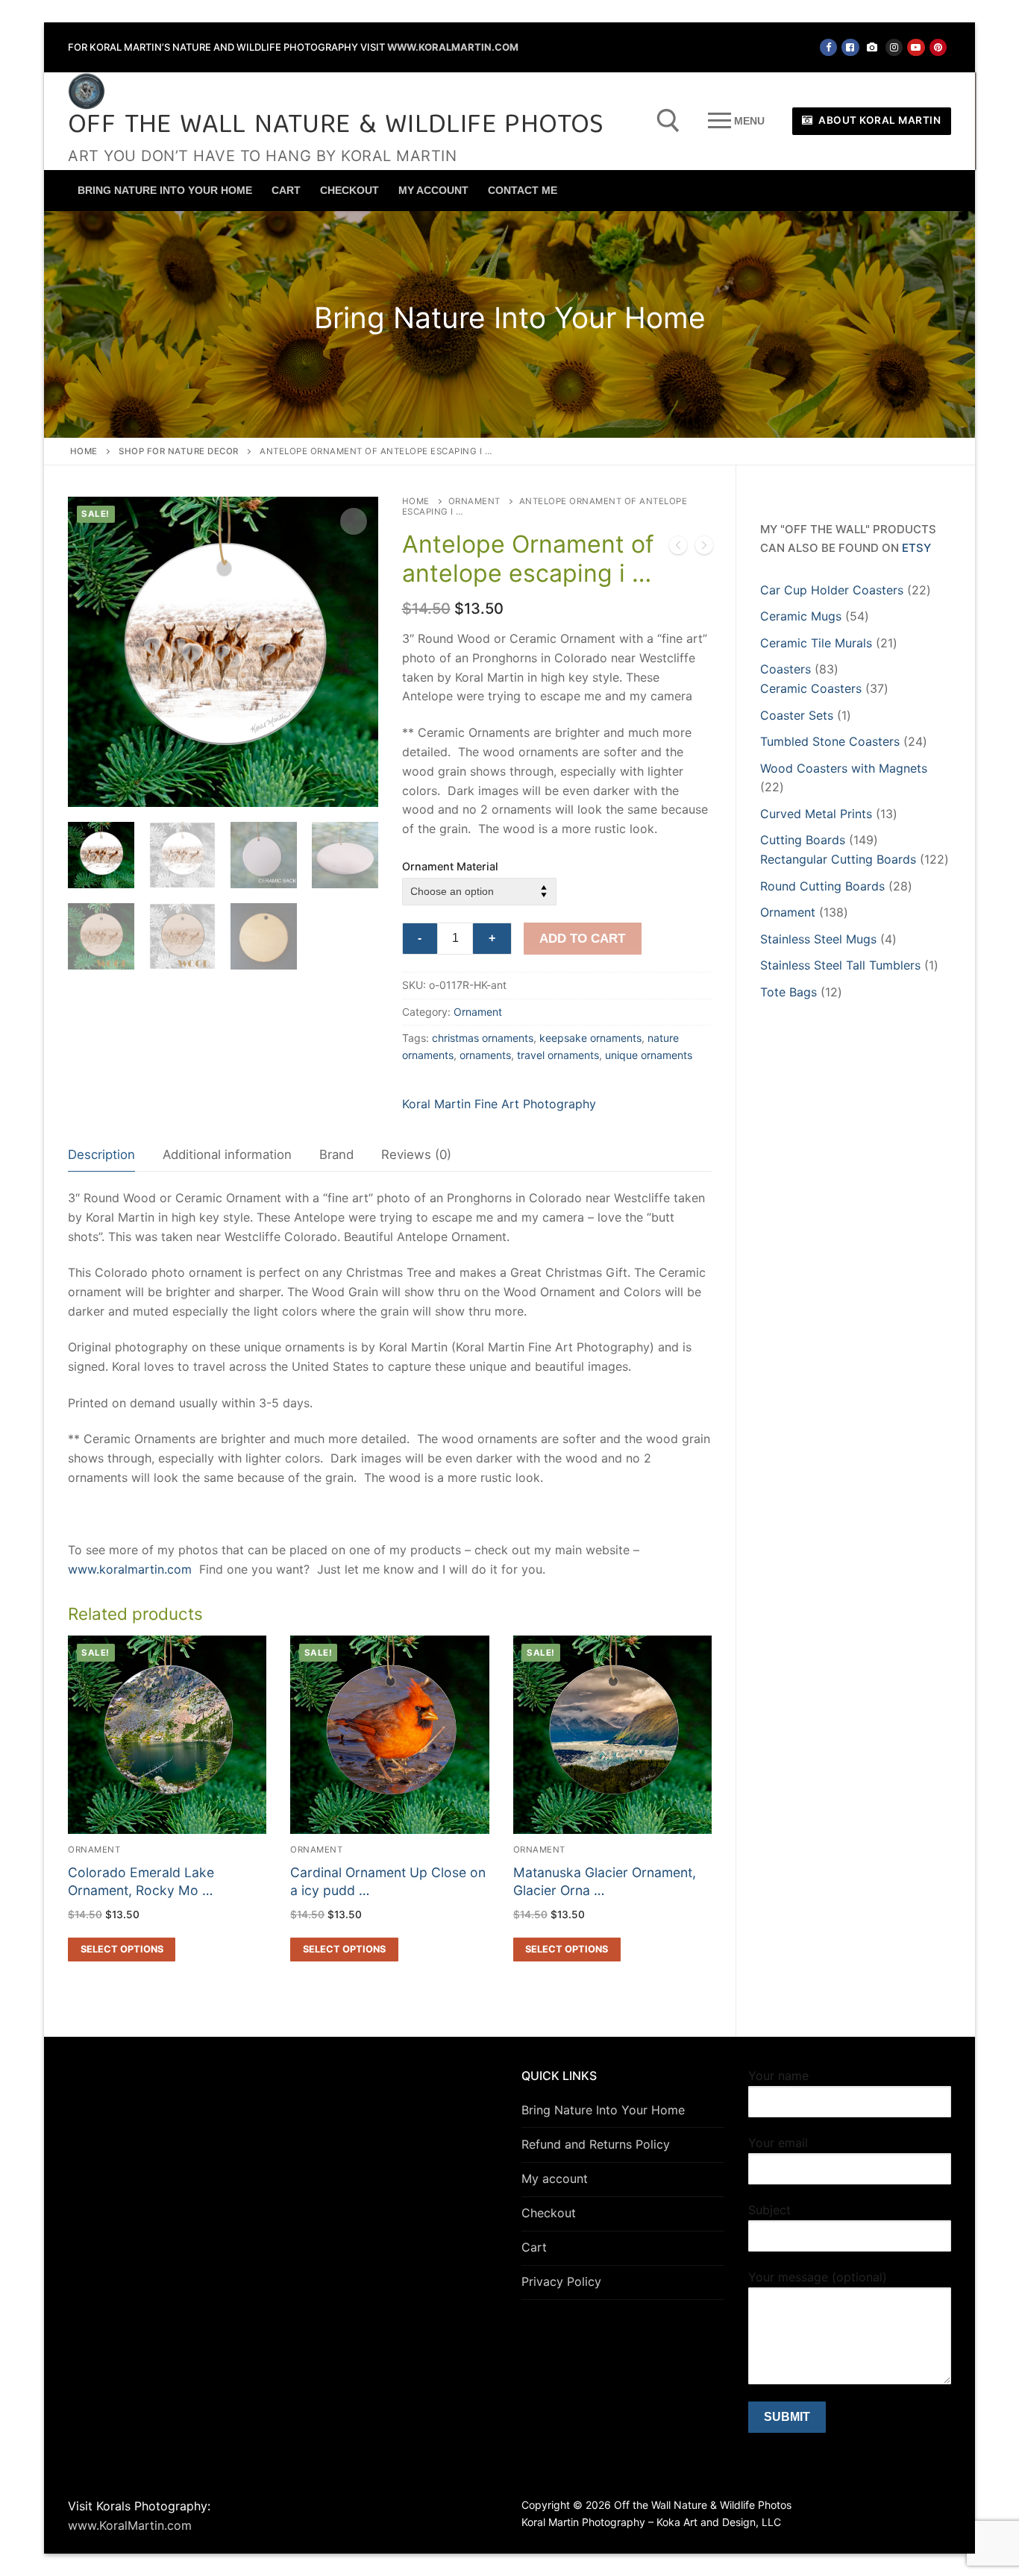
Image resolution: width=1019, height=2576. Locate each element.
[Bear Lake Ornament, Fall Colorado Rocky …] (704, 548)
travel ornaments (558, 1055)
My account (555, 2178)
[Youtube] (916, 47)
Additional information (227, 1155)
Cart (534, 2247)
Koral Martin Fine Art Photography (499, 1104)
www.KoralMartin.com (453, 47)
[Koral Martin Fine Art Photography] (872, 47)
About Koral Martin (879, 120)
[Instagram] (894, 47)
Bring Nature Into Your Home (603, 2110)
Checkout (549, 2213)
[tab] (101, 1155)
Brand (336, 1155)
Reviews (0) (416, 1155)
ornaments (485, 1055)
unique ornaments (649, 1055)
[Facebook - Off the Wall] (828, 47)
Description (101, 1155)
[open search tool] (668, 121)
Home (84, 451)
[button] (354, 521)
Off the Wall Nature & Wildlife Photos (336, 126)
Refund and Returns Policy (596, 2144)
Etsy (916, 548)
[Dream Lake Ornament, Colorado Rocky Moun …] (678, 548)
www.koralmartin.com (130, 1569)
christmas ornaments (483, 1038)
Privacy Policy (561, 2281)
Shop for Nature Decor (179, 451)
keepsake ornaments (590, 1038)
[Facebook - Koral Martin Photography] (850, 47)
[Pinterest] (938, 47)
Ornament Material (450, 866)
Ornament (474, 501)
